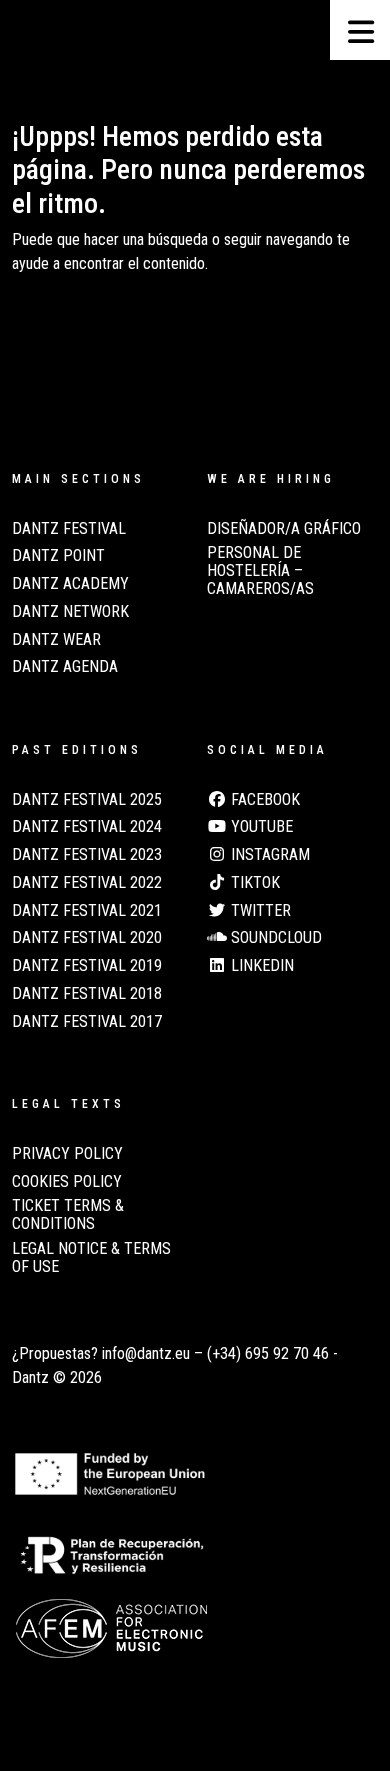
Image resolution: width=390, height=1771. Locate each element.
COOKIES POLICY (67, 1182)
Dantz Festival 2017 (87, 1022)
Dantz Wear (56, 640)
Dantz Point (58, 556)
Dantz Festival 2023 (87, 855)
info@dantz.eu (146, 1353)
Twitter (259, 911)
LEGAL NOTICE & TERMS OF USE (91, 1258)
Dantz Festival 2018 (87, 994)
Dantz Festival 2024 (87, 827)
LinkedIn (260, 966)
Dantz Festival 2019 (87, 966)
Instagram (268, 855)
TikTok (253, 883)
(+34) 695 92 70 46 (268, 1353)
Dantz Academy (70, 584)
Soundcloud (274, 938)
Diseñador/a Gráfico (284, 529)
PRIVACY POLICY (67, 1154)
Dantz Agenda (65, 667)
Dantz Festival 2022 (87, 883)
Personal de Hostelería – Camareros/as (260, 570)
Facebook (263, 800)
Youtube (260, 827)
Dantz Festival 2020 (87, 938)
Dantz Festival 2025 (87, 800)
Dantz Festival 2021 (87, 911)
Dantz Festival (69, 529)
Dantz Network (70, 612)
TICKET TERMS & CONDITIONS (68, 1215)
